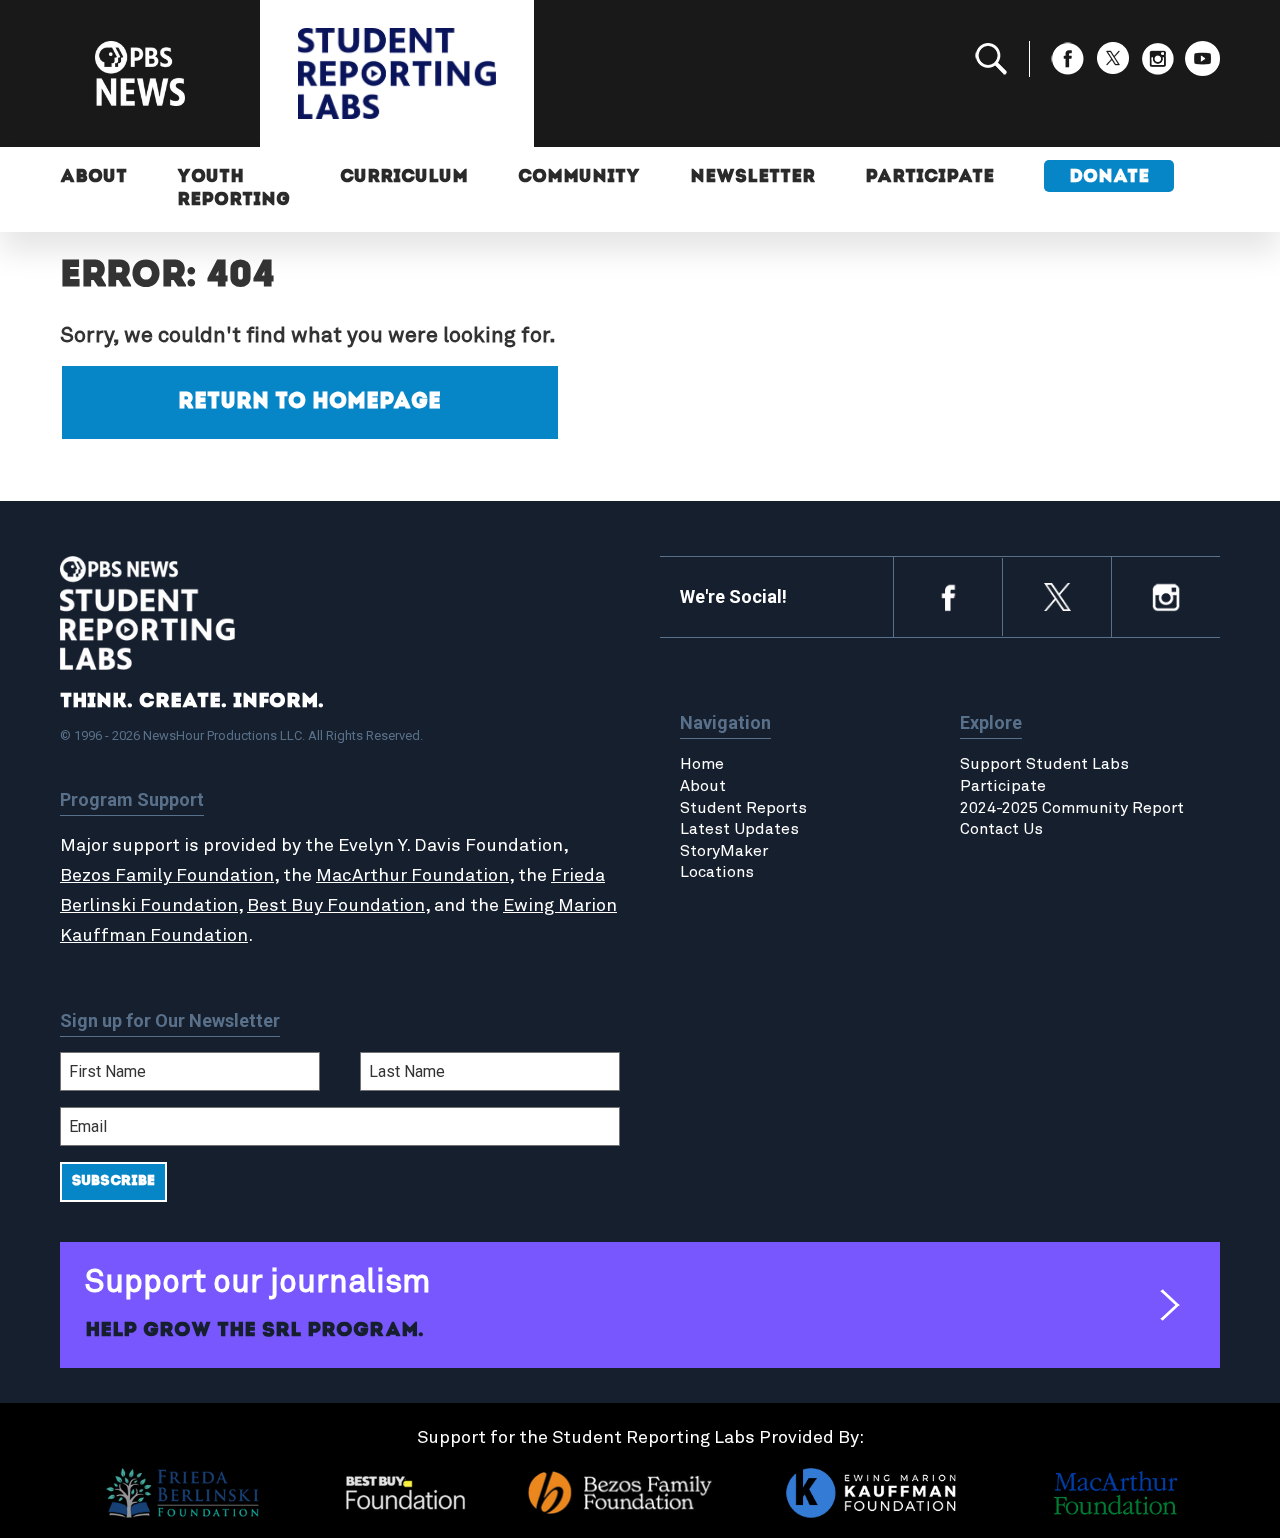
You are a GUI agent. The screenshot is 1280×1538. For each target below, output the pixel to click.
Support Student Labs (1044, 764)
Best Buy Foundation (336, 906)
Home (702, 764)
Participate (929, 178)
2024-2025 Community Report (1072, 808)
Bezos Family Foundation (167, 876)
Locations (717, 872)
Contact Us (1001, 829)
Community (579, 178)
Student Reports (743, 808)
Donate (1109, 178)
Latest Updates (739, 829)
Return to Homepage (309, 402)
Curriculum (404, 178)
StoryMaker (724, 851)
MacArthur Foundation (412, 876)
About (93, 178)
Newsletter (752, 178)
